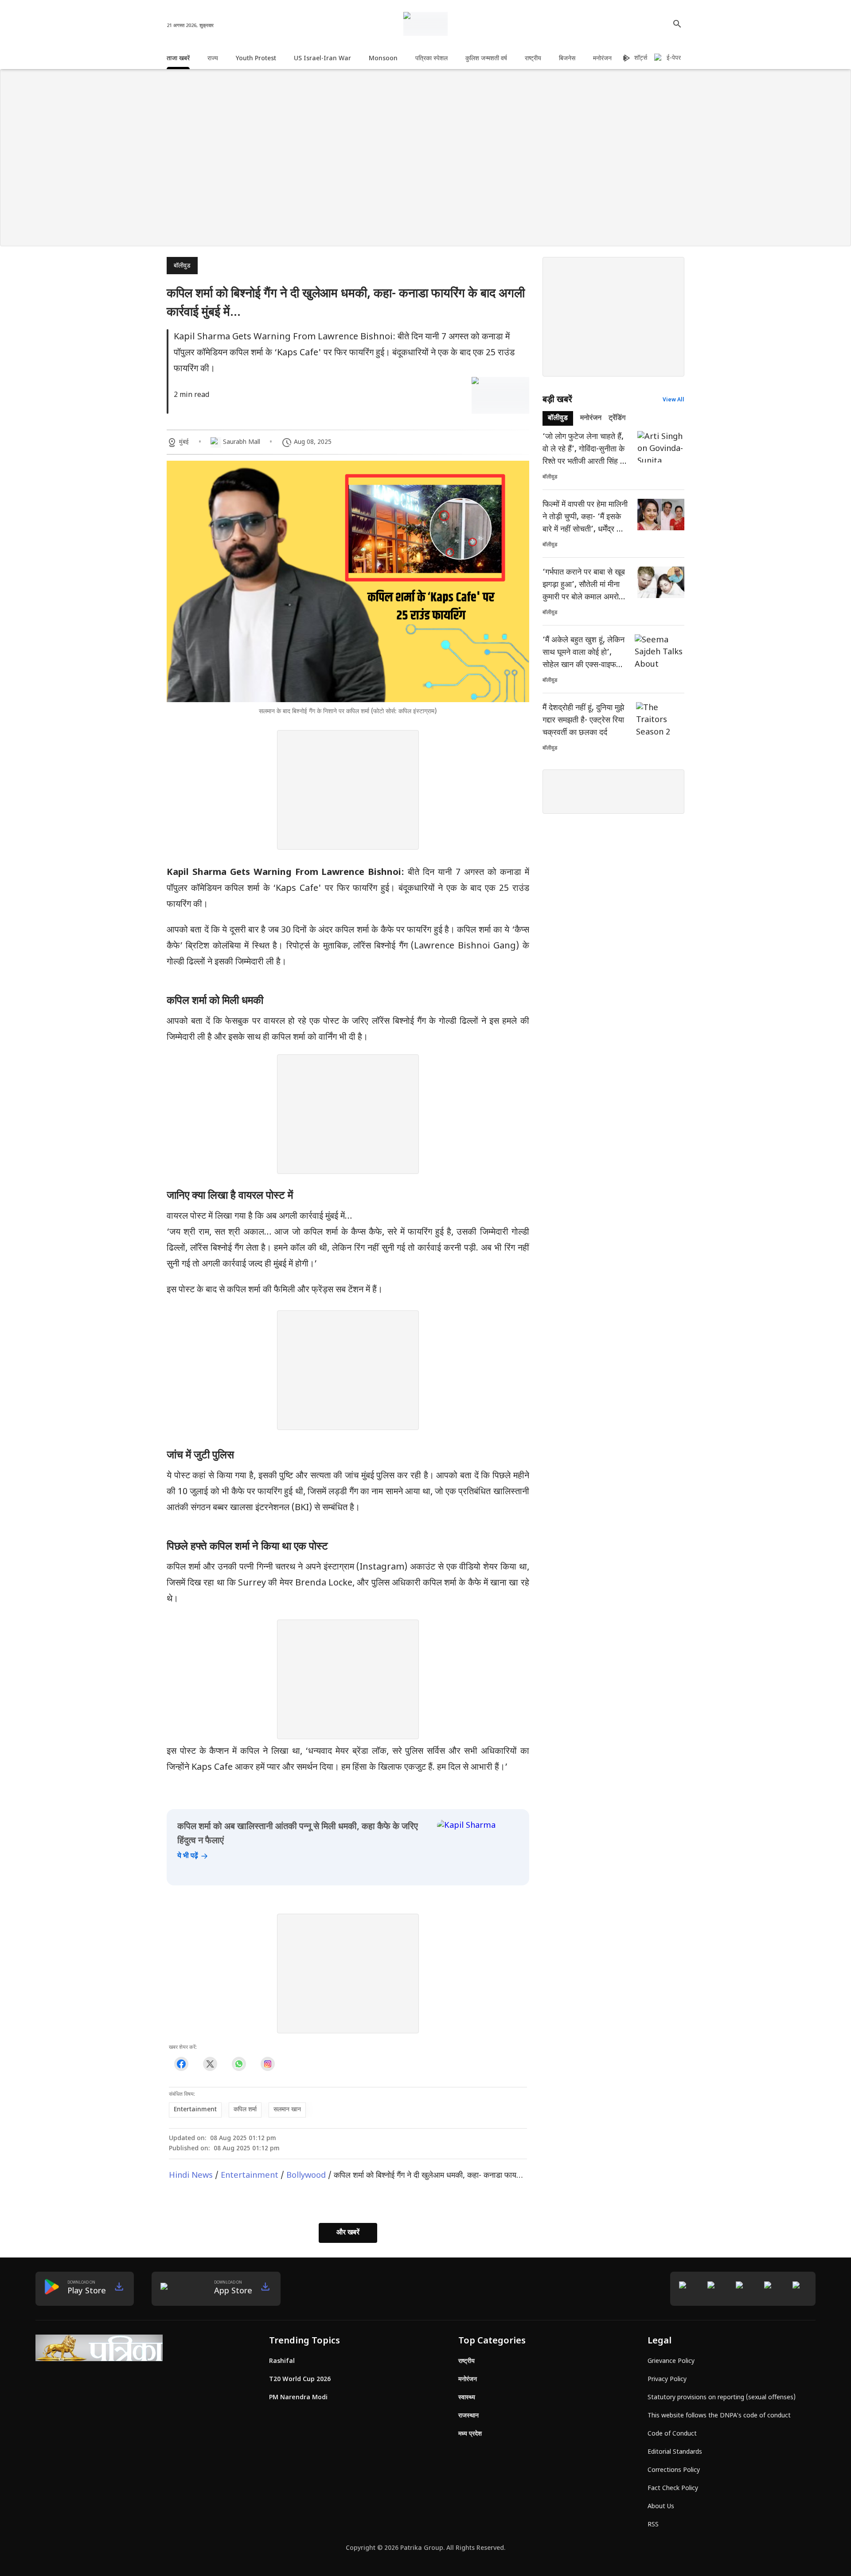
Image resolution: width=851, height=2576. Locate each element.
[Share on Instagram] (267, 2064)
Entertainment (250, 2176)
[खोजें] (677, 24)
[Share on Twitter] (210, 2064)
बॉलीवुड (182, 266)
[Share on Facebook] (181, 2064)
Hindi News (191, 2176)
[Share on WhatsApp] (239, 2064)
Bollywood (306, 2176)
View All (673, 400)
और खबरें (348, 2233)
